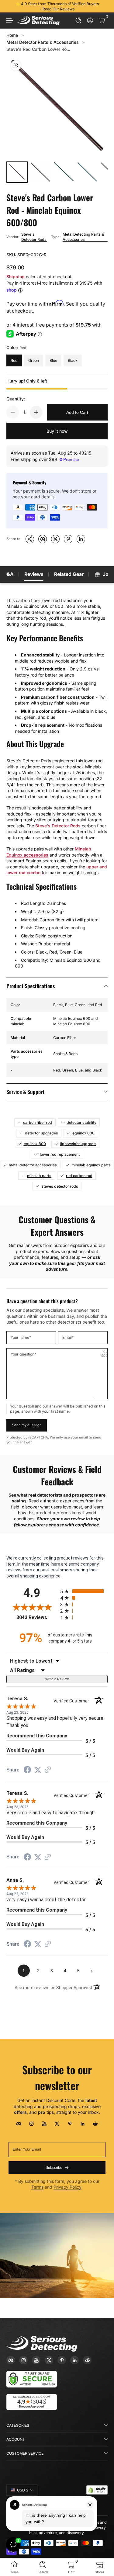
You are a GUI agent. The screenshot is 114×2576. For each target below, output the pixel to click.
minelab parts (39, 1176)
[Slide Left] (11, 6)
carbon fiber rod (38, 1122)
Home (12, 35)
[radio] (84, 1591)
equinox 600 (83, 1133)
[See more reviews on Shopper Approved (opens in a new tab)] (48, 1770)
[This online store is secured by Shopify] (97, 2490)
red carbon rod (79, 1176)
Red (14, 360)
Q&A (8, 574)
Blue (53, 360)
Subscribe (54, 2168)
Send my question (27, 1425)
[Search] (79, 21)
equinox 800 (35, 1144)
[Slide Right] (103, 6)
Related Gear (69, 574)
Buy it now (57, 431)
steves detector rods (60, 1186)
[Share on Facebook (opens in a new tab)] (27, 1771)
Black (73, 360)
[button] (79, 21)
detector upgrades (41, 1133)
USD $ (23, 2490)
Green (34, 360)
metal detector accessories (33, 1165)
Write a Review (57, 1679)
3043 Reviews (37, 1617)
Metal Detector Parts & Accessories (43, 42)
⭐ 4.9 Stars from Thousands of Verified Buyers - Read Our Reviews (57, 6)
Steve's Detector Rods (34, 237)
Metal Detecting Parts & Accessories (83, 237)
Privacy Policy (67, 2187)
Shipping (16, 277)
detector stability (81, 1122)
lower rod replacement (60, 1154)
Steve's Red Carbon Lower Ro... (38, 49)
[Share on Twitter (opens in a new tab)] (38, 1770)
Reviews (34, 574)
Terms (37, 2187)
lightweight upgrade (78, 1144)
